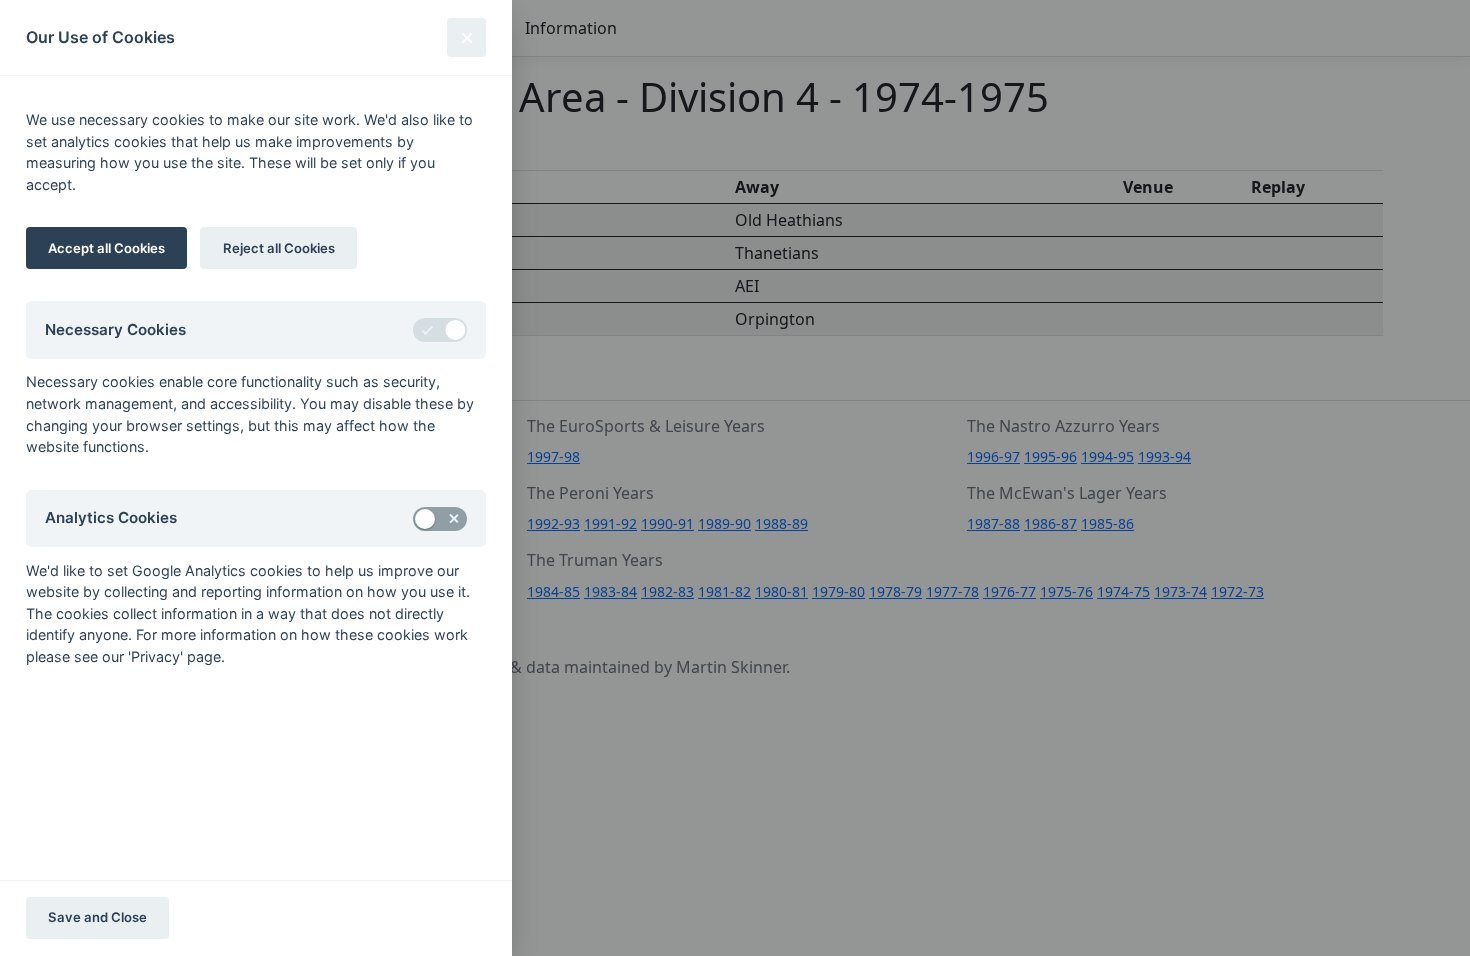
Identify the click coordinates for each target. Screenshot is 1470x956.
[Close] (466, 37)
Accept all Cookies (106, 248)
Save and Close (97, 917)
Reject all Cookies (279, 248)
